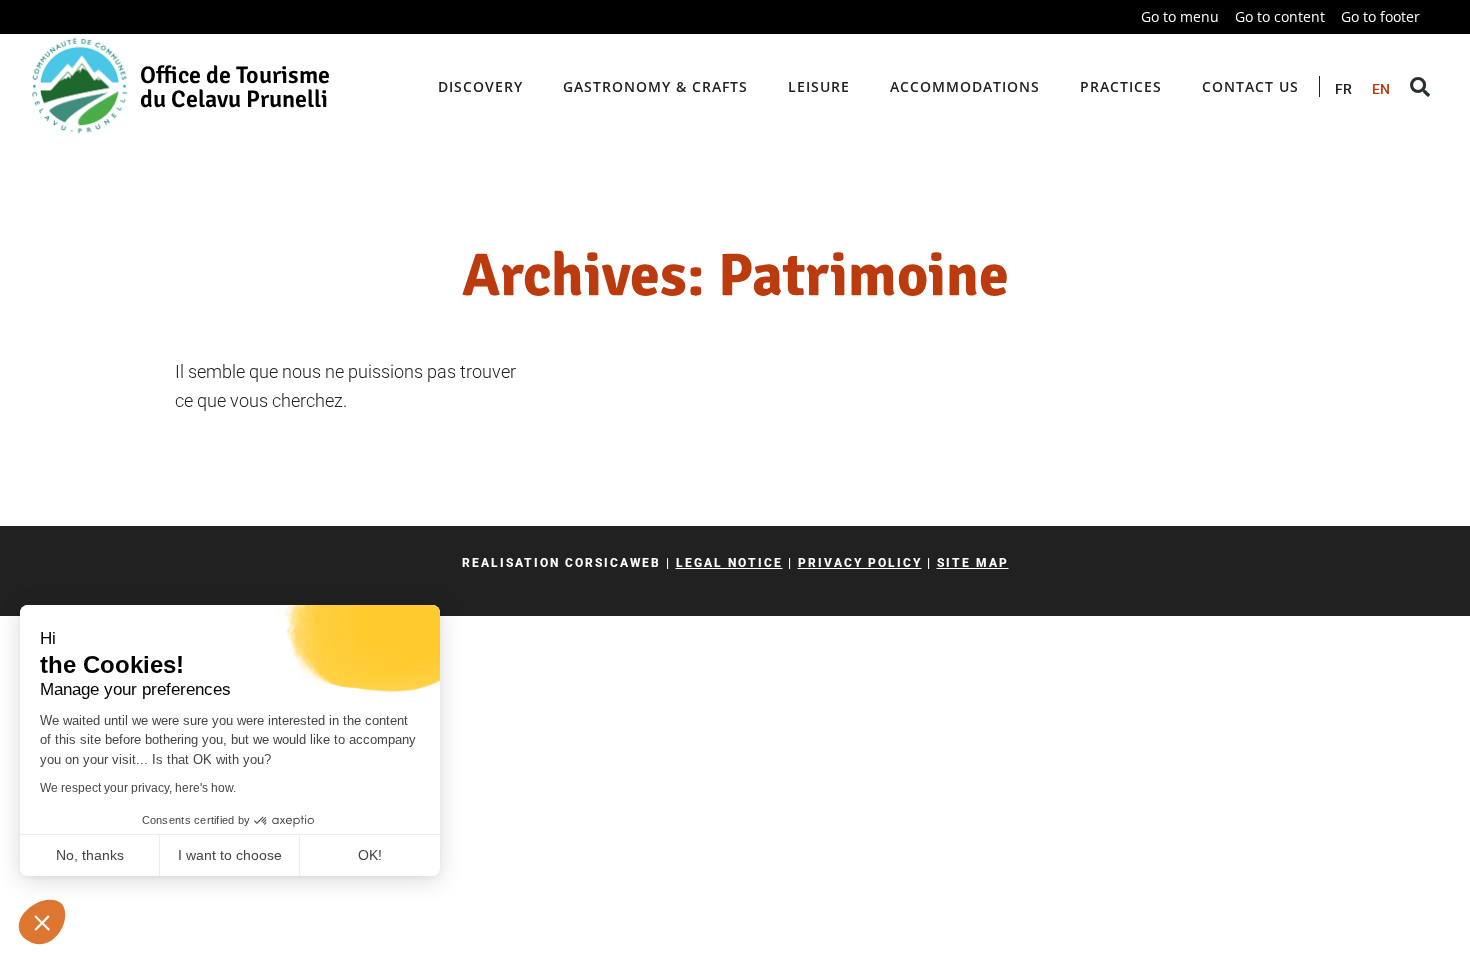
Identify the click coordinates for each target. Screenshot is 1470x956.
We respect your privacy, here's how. (138, 788)
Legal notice (729, 563)
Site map (973, 563)
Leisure (819, 86)
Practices (1121, 86)
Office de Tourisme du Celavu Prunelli (235, 87)
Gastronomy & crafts (655, 86)
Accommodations (965, 86)
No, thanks (90, 855)
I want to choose (230, 855)
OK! (370, 855)
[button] (42, 922)
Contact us (1250, 86)
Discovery (480, 86)
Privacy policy (860, 563)
